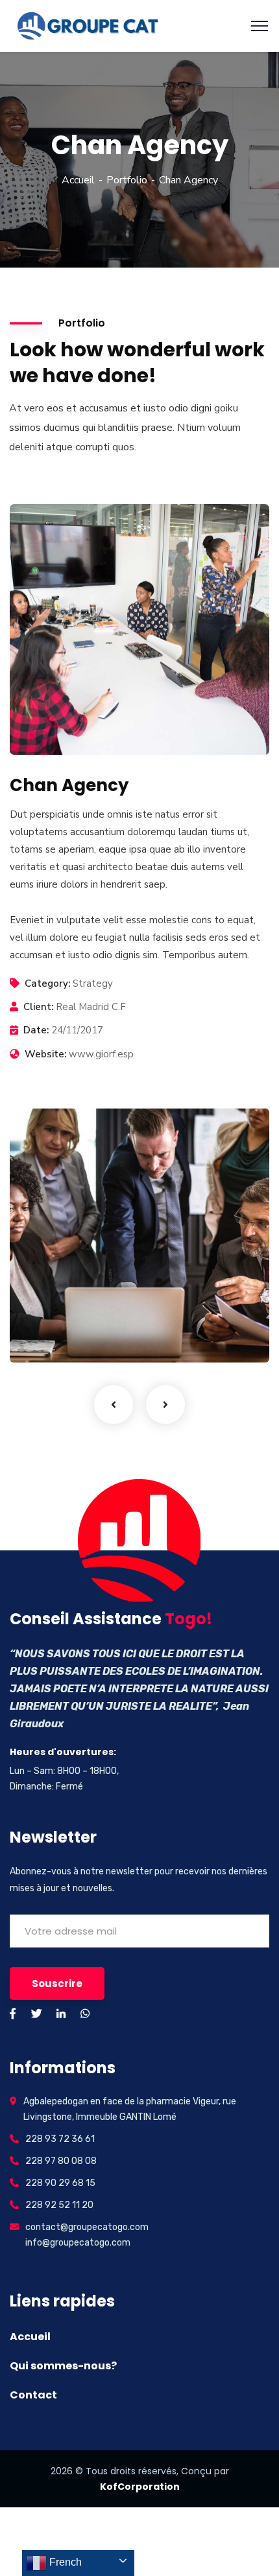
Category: (47, 983)
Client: (38, 1007)
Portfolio (127, 180)
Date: (36, 1030)
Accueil (78, 180)
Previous (114, 1405)
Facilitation (57, 1336)
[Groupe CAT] (84, 25)
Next (165, 1405)
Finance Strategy (82, 1316)
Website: (45, 1054)
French (64, 2562)
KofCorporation (140, 2487)
